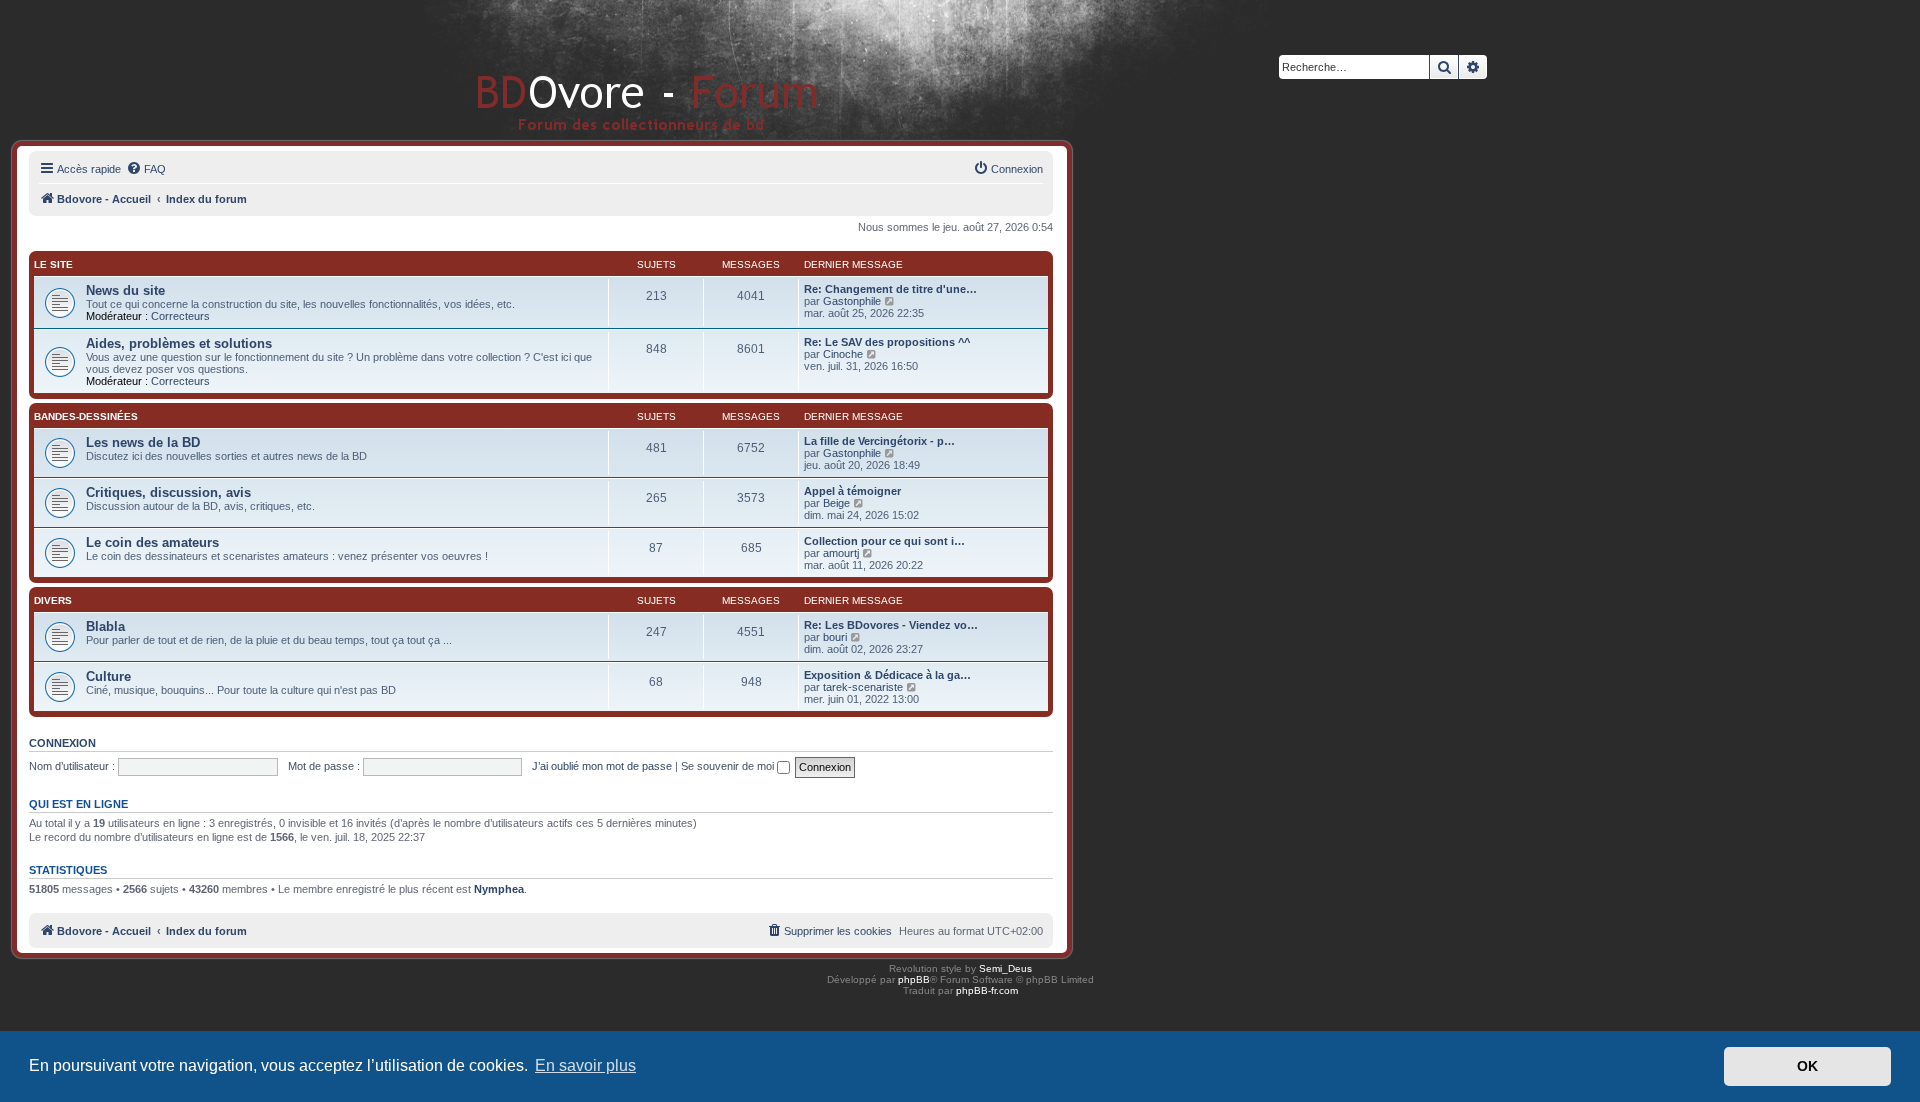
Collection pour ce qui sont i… (884, 541)
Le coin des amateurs (152, 542)
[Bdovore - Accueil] (617, 69)
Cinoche (843, 354)
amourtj (841, 553)
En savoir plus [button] (585, 1065)
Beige (836, 503)
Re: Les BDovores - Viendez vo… (891, 625)
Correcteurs (180, 316)
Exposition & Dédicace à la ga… (887, 675)
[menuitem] (146, 169)
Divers (53, 600)
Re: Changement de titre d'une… (890, 289)
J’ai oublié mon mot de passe (602, 766)
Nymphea (499, 889)
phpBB (914, 979)
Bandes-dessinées (86, 416)
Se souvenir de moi (729, 766)
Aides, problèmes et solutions (179, 343)
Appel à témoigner (852, 491)
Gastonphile (852, 301)
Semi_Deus (1005, 968)
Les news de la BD (143, 442)
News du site (125, 290)
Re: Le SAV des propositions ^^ (887, 342)
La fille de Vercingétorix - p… (879, 441)
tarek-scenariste (863, 687)
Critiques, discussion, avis (168, 492)
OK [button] (1807, 1066)
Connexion (62, 743)
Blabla (105, 626)
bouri (835, 637)
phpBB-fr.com (987, 990)
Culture (108, 676)
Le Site (53, 264)
